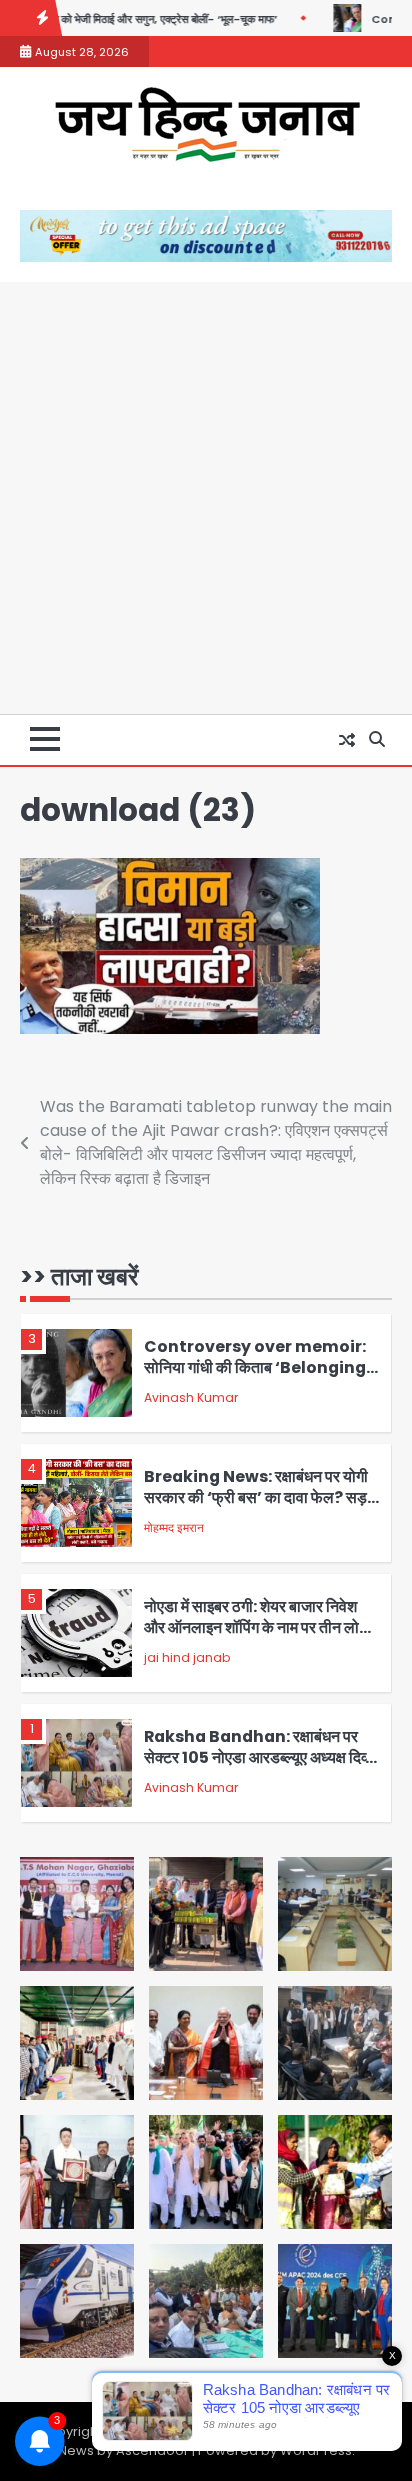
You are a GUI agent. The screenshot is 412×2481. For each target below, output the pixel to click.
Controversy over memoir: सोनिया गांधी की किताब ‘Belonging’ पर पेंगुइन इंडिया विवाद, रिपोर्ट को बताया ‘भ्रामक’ (257, 1377)
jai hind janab (187, 1657)
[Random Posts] (347, 740)
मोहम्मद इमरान (174, 1527)
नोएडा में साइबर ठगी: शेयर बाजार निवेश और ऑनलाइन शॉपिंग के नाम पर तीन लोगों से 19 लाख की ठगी (257, 1627)
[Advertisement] (206, 498)
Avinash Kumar (191, 1397)
